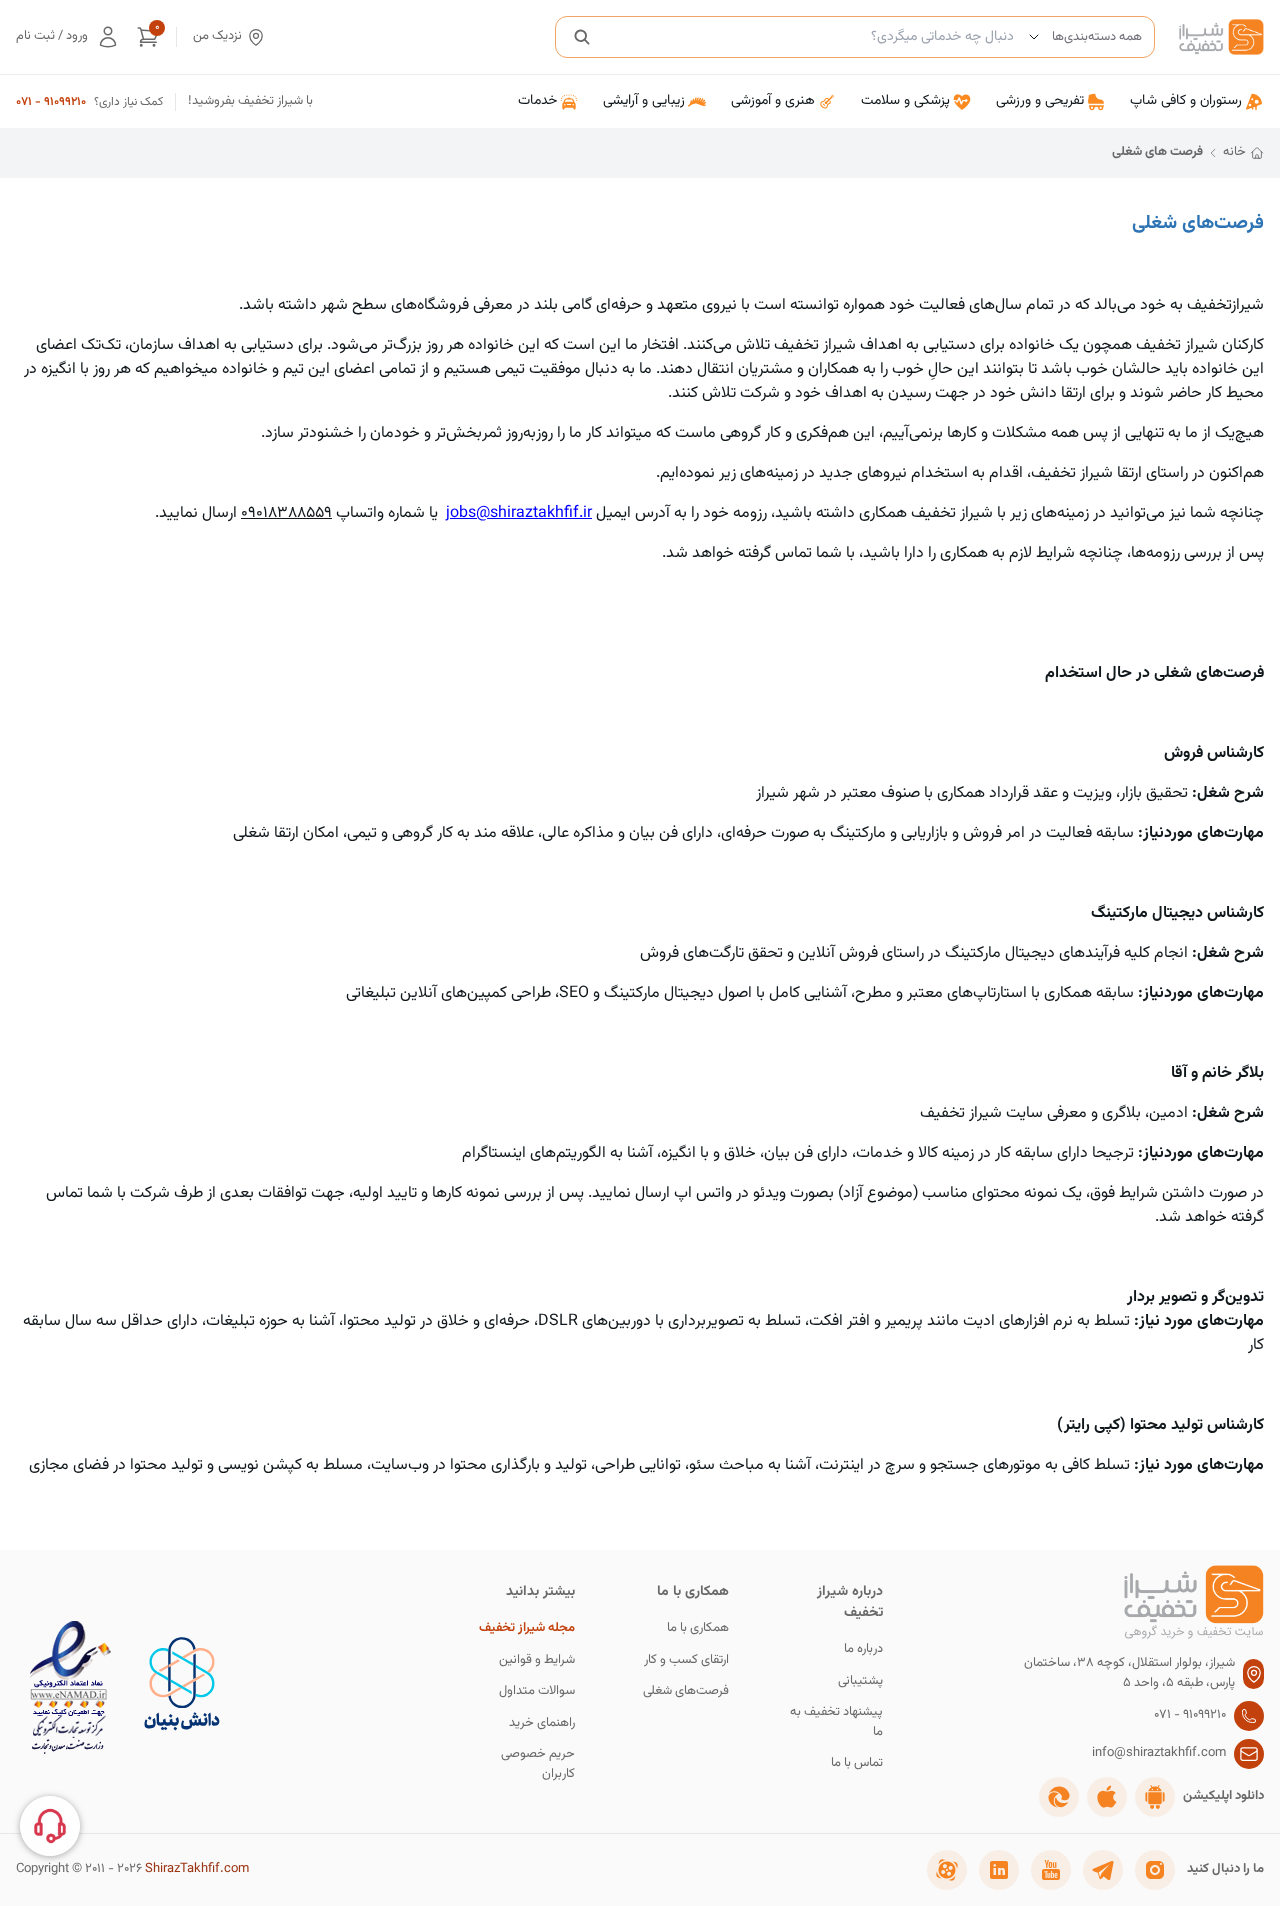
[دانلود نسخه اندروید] (1155, 1797)
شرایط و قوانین (537, 1660)
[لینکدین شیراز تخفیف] (999, 1870)
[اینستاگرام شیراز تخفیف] (1155, 1870)
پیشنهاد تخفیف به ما (836, 1722)
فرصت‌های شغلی (686, 1691)
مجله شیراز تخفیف (527, 1628)
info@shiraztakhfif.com (1159, 1753)
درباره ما (863, 1649)
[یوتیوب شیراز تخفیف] (1051, 1870)
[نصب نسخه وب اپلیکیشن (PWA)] (1059, 1797)
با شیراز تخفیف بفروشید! (250, 101)
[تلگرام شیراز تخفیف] (1103, 1870)
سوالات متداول (537, 1691)
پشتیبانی (860, 1681)
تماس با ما (857, 1763)
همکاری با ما (698, 1628)
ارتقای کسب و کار (686, 1660)
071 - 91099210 (51, 102)
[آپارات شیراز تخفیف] (947, 1870)
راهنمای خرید (542, 1723)
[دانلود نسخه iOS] (1107, 1797)
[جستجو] (582, 37)
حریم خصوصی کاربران (538, 1764)
